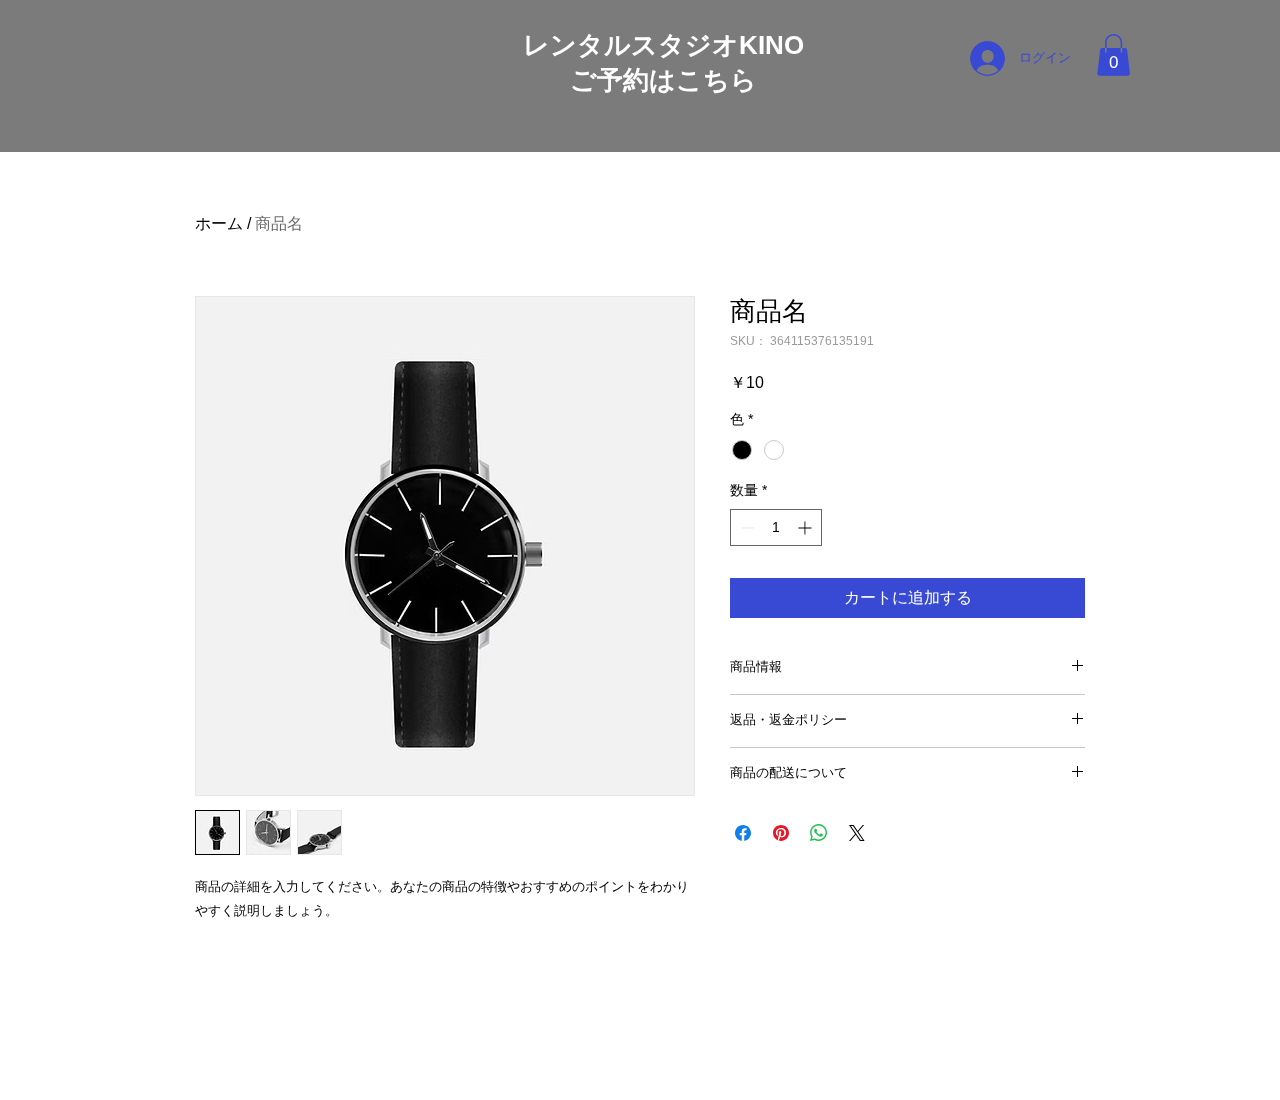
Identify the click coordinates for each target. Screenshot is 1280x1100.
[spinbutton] (776, 527)
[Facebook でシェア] (743, 833)
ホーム (219, 223)
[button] (1113, 55)
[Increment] (806, 527)
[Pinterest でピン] (781, 833)
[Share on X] (857, 833)
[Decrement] (745, 527)
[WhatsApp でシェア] (819, 833)
